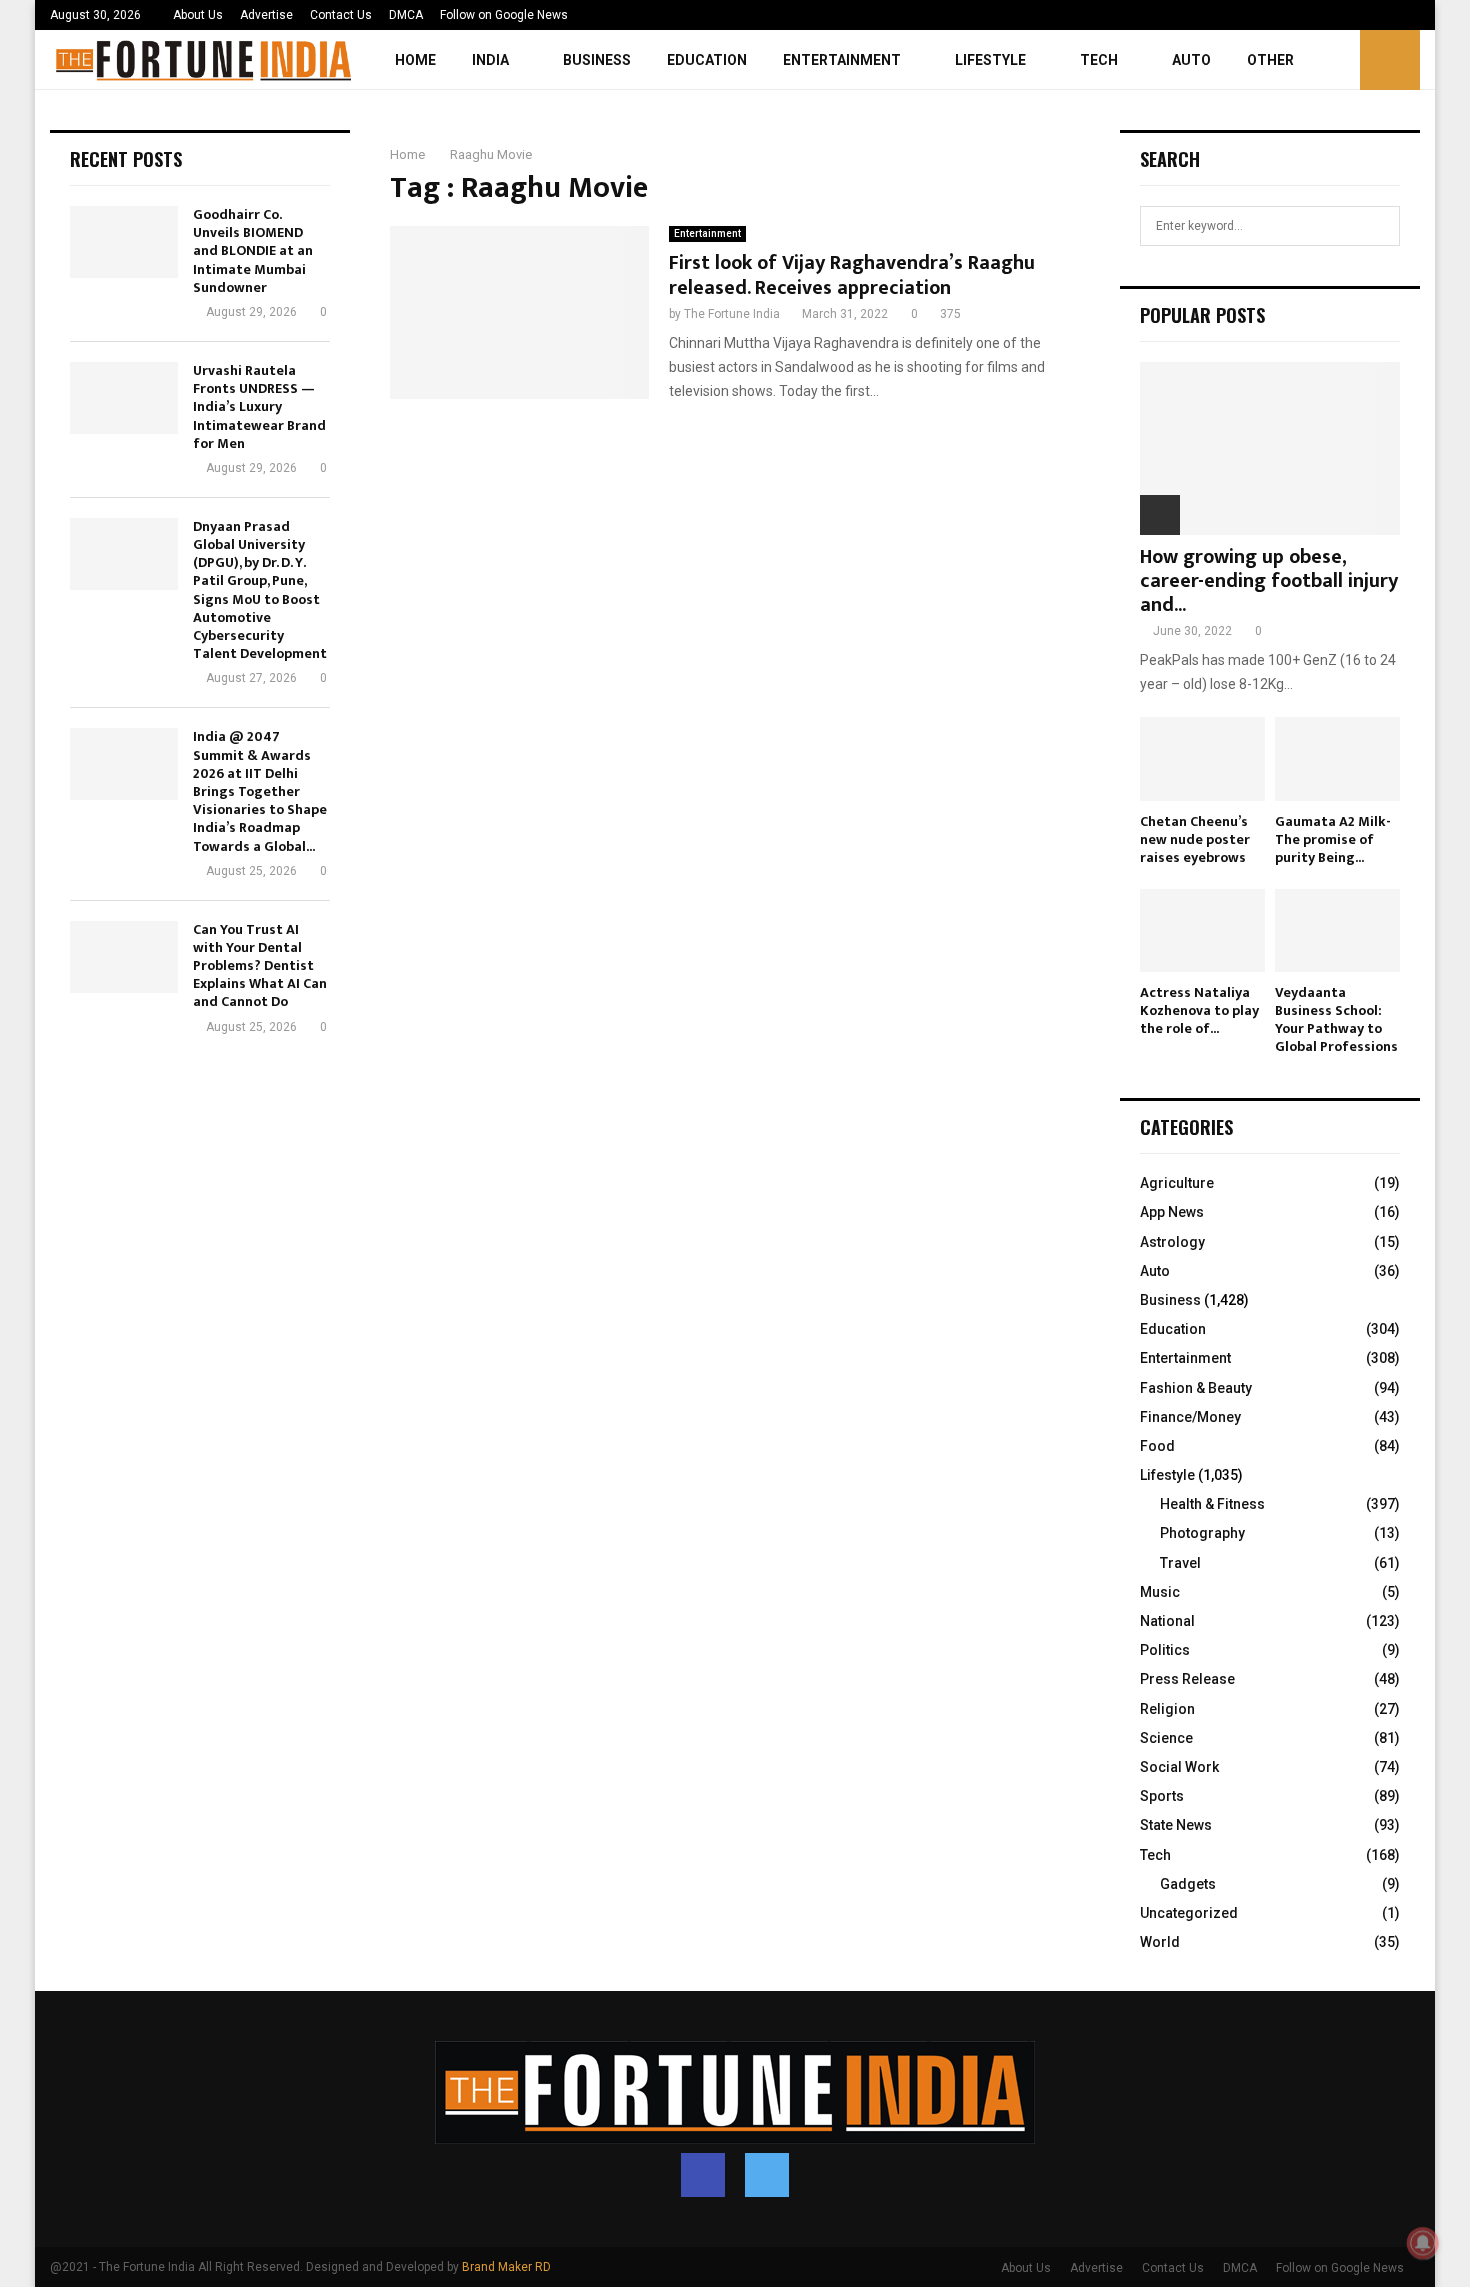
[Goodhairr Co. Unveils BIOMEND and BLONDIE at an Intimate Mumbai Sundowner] (124, 242)
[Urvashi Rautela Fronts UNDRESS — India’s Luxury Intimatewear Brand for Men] (124, 398)
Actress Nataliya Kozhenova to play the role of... (1199, 1010)
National (1167, 1621)
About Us (198, 15)
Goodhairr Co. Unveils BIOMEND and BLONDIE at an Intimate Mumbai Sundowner (253, 251)
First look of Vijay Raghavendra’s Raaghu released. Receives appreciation (852, 275)
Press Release (1187, 1679)
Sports (1162, 1796)
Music (1160, 1592)
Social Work (1179, 1767)
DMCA (406, 15)
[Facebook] (703, 2175)
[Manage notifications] (1423, 2243)
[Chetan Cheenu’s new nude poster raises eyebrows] (1202, 758)
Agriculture (1177, 1183)
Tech (1099, 60)
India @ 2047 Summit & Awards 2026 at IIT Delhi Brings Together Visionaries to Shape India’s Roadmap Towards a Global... (260, 791)
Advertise (266, 15)
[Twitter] (767, 2175)
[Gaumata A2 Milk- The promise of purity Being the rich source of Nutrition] (1337, 758)
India (490, 60)
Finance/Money (1190, 1417)
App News (1172, 1212)
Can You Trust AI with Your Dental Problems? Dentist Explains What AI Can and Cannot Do (260, 966)
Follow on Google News (504, 15)
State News (1176, 1825)
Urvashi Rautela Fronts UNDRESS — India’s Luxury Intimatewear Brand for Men (259, 407)
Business (597, 60)
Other (1270, 60)
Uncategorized (1189, 1913)
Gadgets (1188, 1884)
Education (707, 60)
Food (1157, 1446)
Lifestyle (990, 60)
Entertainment (842, 60)
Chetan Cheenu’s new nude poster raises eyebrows (1195, 839)
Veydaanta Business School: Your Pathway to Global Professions (1336, 1019)
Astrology (1172, 1242)
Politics (1165, 1650)
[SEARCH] (1379, 226)
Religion (1167, 1709)
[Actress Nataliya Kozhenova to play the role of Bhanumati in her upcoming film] (1202, 930)
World (1160, 1942)
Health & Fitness (1212, 1504)
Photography (1202, 1533)
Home (415, 60)
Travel (1180, 1563)
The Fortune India (732, 314)
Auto (1191, 60)
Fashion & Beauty (1196, 1388)
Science (1166, 1738)
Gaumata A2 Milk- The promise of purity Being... (1333, 839)
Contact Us (341, 15)
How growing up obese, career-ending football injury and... (1269, 581)
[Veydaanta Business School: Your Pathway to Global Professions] (1337, 930)
